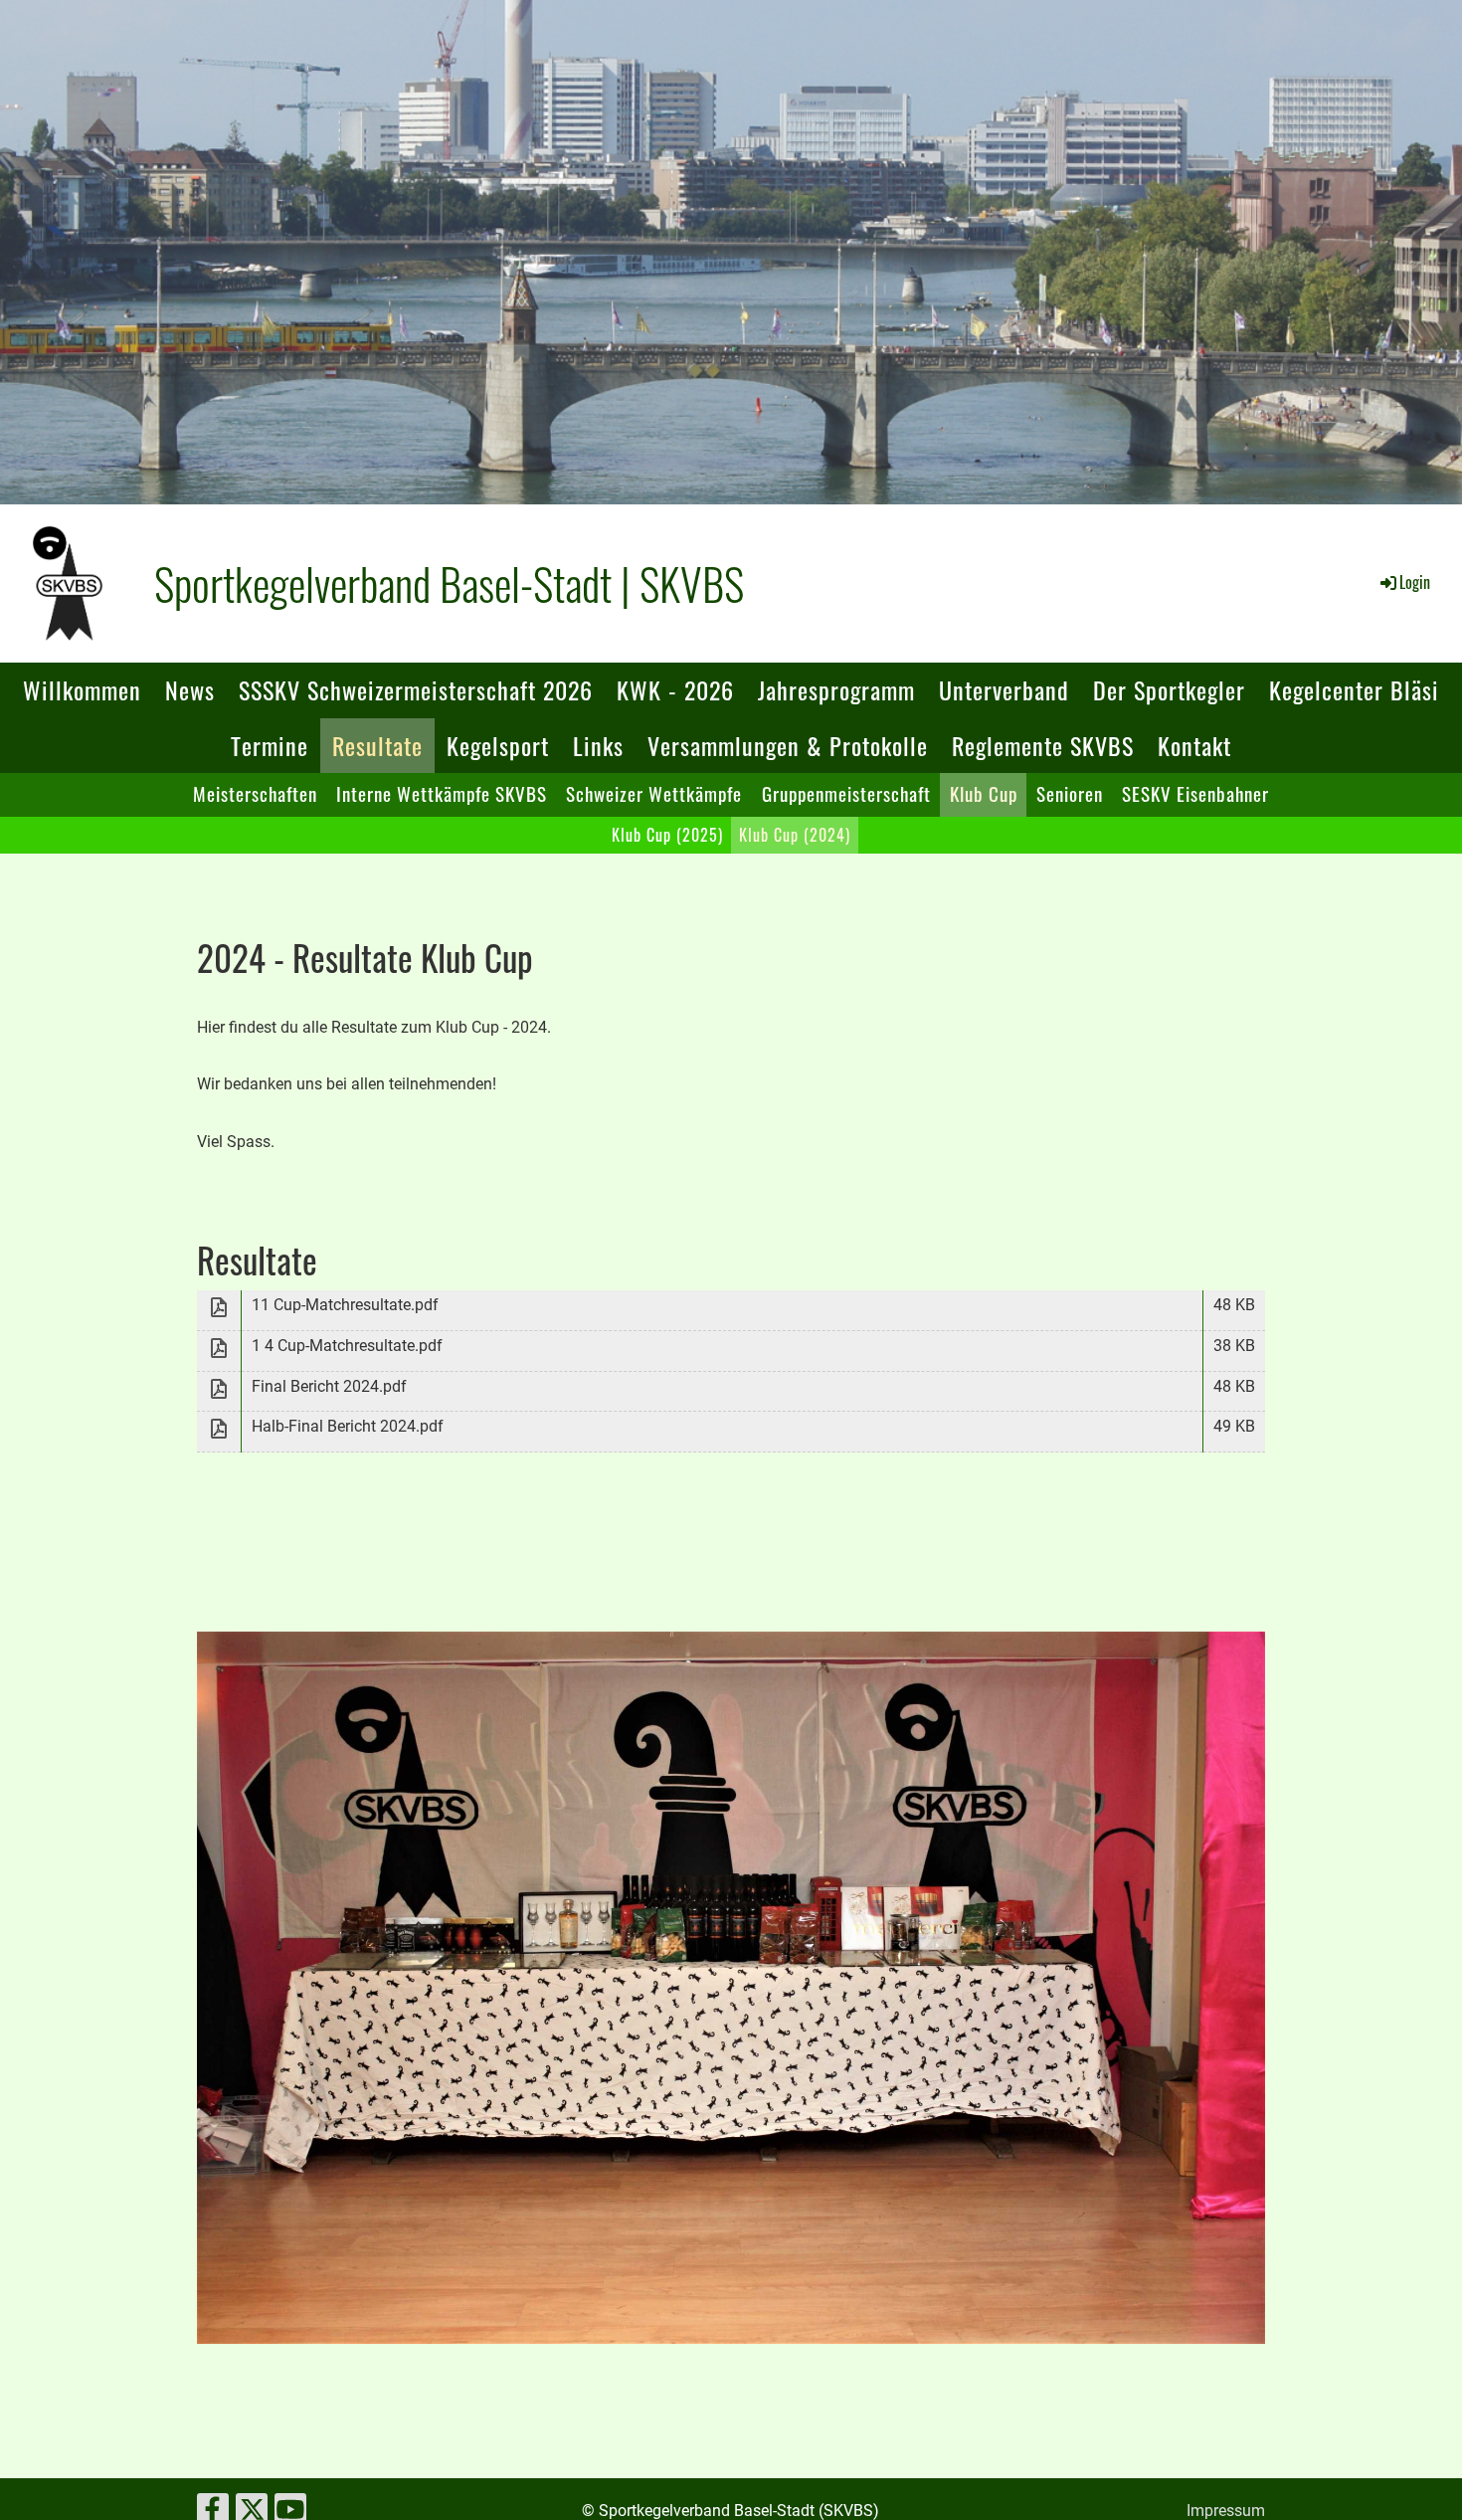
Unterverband (1004, 689)
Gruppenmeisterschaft (846, 793)
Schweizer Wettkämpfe (654, 793)
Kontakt (1194, 745)
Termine (270, 745)
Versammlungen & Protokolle (788, 745)
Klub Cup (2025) (667, 835)
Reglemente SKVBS (1043, 745)
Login (1415, 582)
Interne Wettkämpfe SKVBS (442, 793)
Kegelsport (498, 745)
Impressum (1226, 2511)
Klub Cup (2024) (795, 835)
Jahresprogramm (836, 689)
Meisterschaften (255, 793)
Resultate (377, 745)
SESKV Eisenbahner (1195, 793)
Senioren (1070, 793)
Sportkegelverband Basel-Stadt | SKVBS (449, 583)
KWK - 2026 (675, 689)
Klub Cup (984, 793)
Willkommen (82, 689)
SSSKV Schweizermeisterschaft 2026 (416, 689)
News (190, 689)
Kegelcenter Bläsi (1354, 689)
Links (598, 745)
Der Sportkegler (1169, 689)
